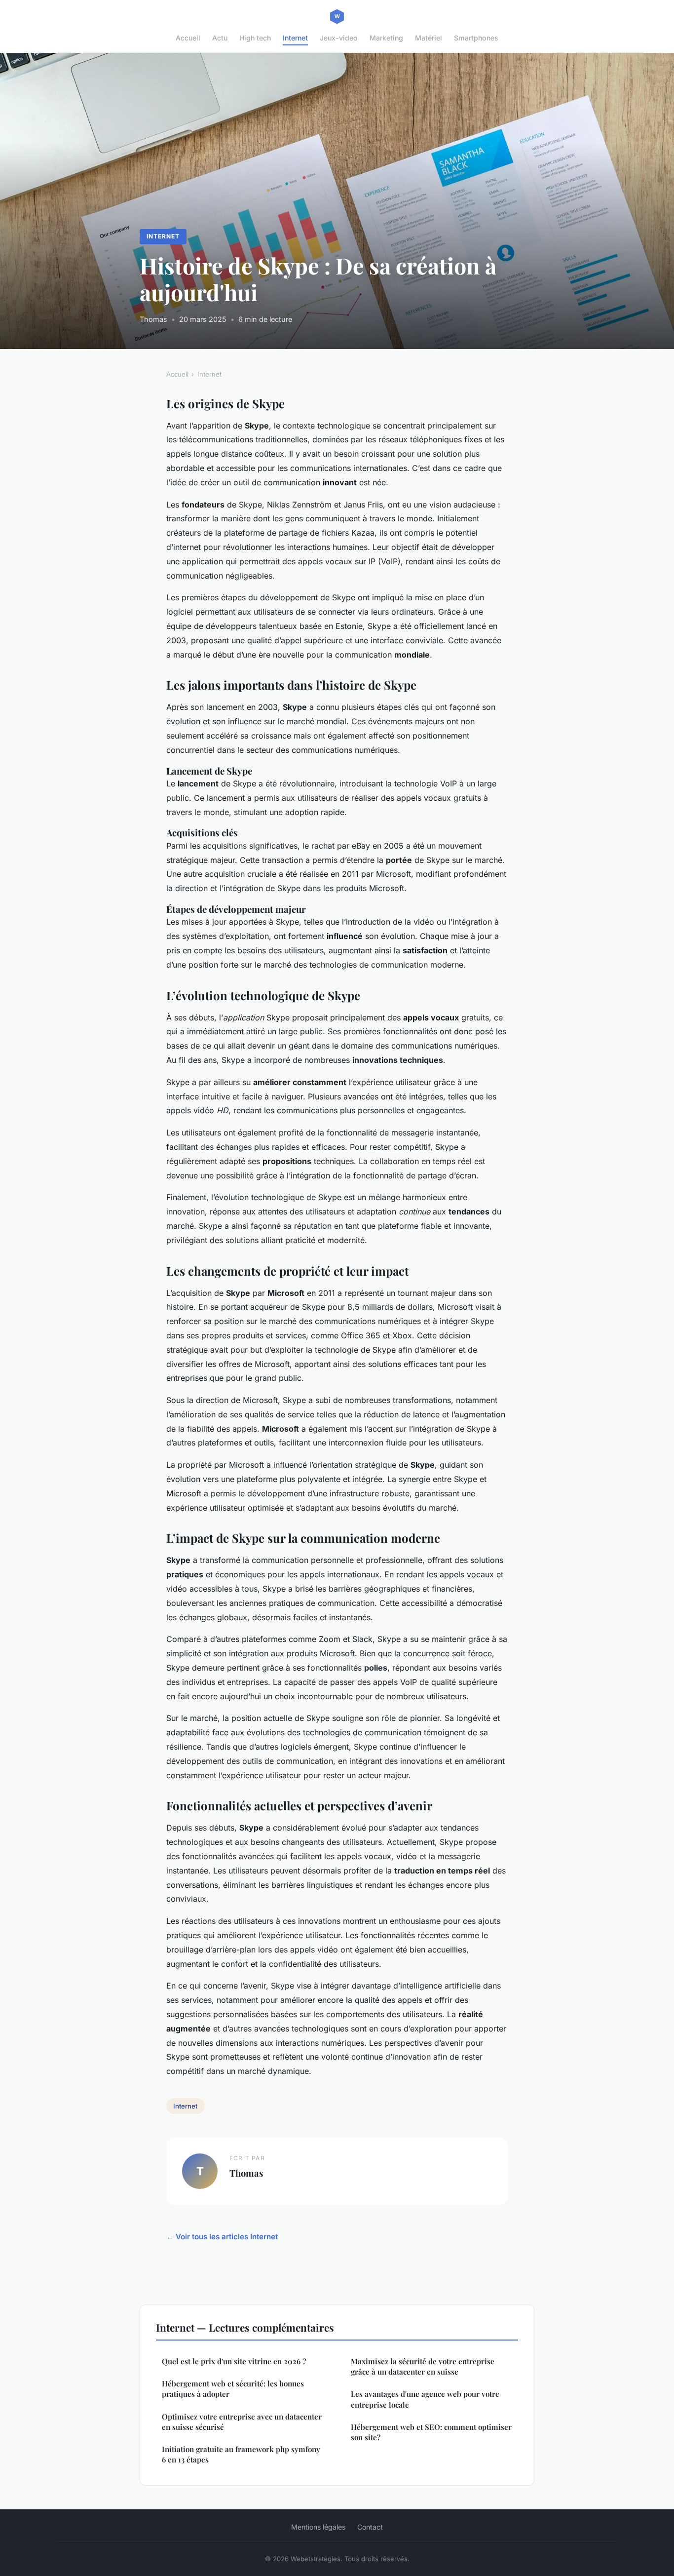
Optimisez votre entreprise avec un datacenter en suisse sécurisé (242, 2422)
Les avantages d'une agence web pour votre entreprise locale (425, 2399)
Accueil (188, 38)
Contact (370, 2527)
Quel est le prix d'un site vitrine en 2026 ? (234, 2361)
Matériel (429, 38)
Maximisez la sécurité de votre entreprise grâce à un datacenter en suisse (423, 2366)
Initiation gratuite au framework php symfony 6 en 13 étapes (241, 2454)
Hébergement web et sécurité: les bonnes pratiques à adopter (233, 2389)
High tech (255, 38)
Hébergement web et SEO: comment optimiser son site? (431, 2432)
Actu (220, 38)
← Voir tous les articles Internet (222, 2237)
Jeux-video (339, 38)
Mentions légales (318, 2527)
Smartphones (476, 38)
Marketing (386, 38)
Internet (295, 38)
